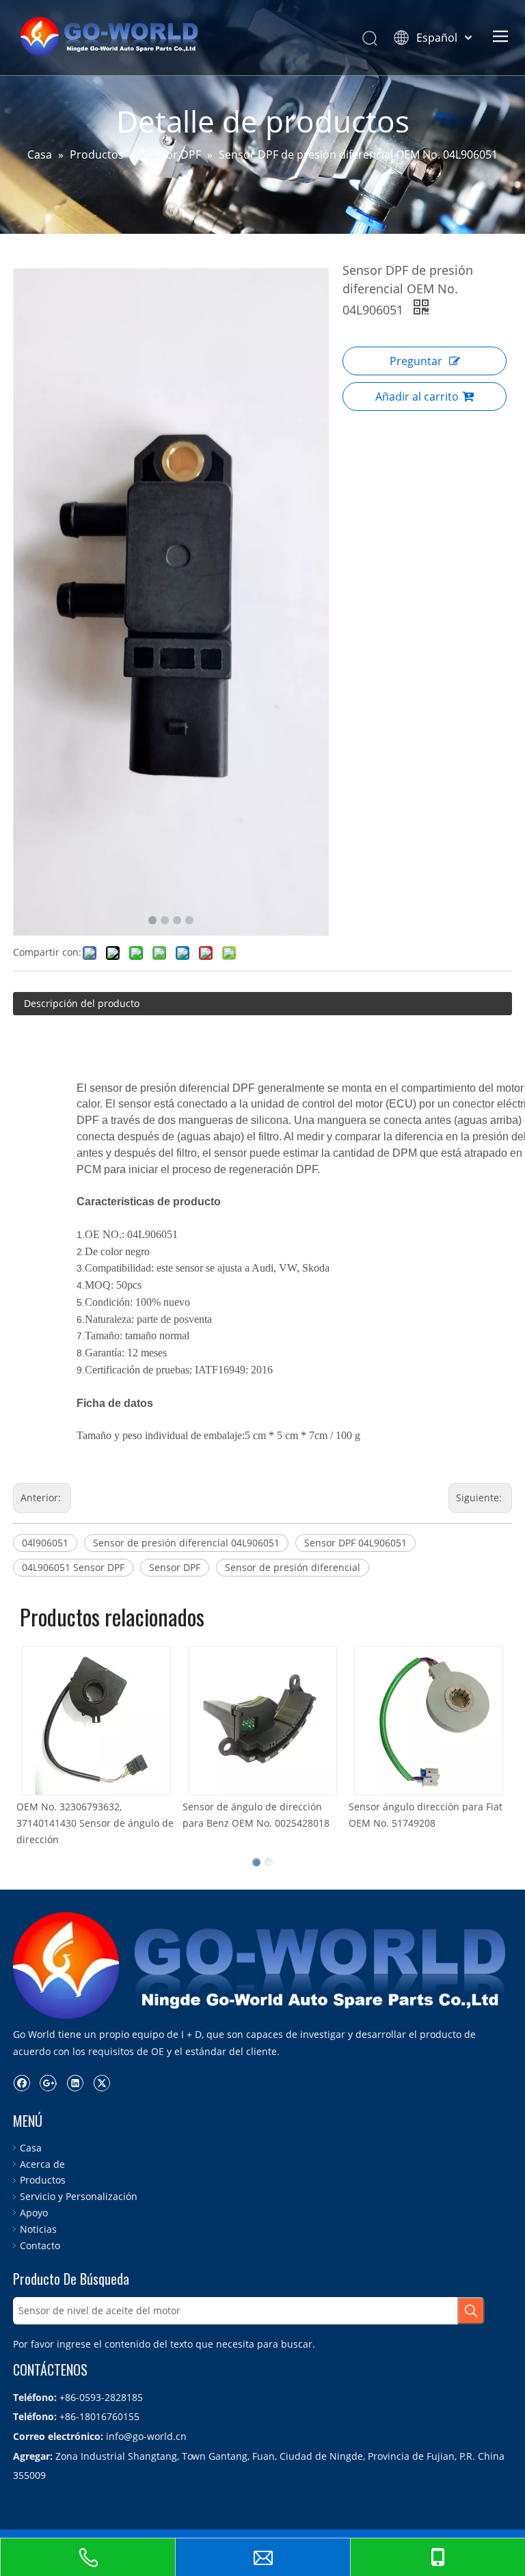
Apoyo (34, 2213)
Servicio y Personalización (79, 2196)
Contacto (40, 2245)
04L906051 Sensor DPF (73, 1567)
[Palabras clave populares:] (471, 2311)
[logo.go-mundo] (262, 1965)
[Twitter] (102, 2082)
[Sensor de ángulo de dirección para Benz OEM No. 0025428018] (140, 1721)
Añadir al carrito (417, 397)
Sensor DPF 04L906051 (355, 1543)
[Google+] (48, 2082)
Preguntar (416, 361)
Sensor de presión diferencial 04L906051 (186, 1543)
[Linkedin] (75, 2082)
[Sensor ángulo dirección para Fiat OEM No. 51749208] (306, 1721)
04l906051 (45, 1543)
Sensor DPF (175, 1567)
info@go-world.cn (146, 2436)
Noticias (38, 2229)
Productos (43, 2180)
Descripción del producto (82, 1003)
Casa (31, 2148)
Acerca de (42, 2164)
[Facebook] (22, 2082)
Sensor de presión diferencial (293, 1567)
